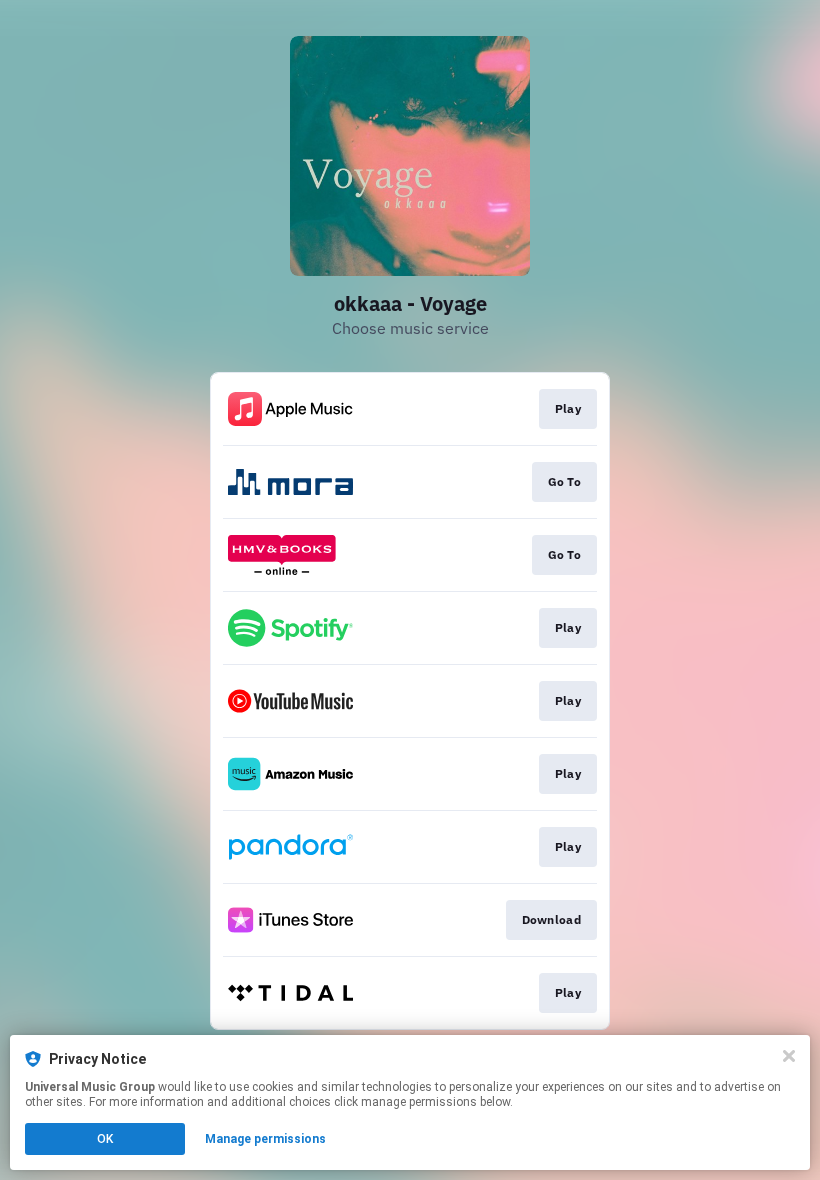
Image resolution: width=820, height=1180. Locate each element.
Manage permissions (265, 1139)
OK (105, 1139)
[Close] (789, 1056)
